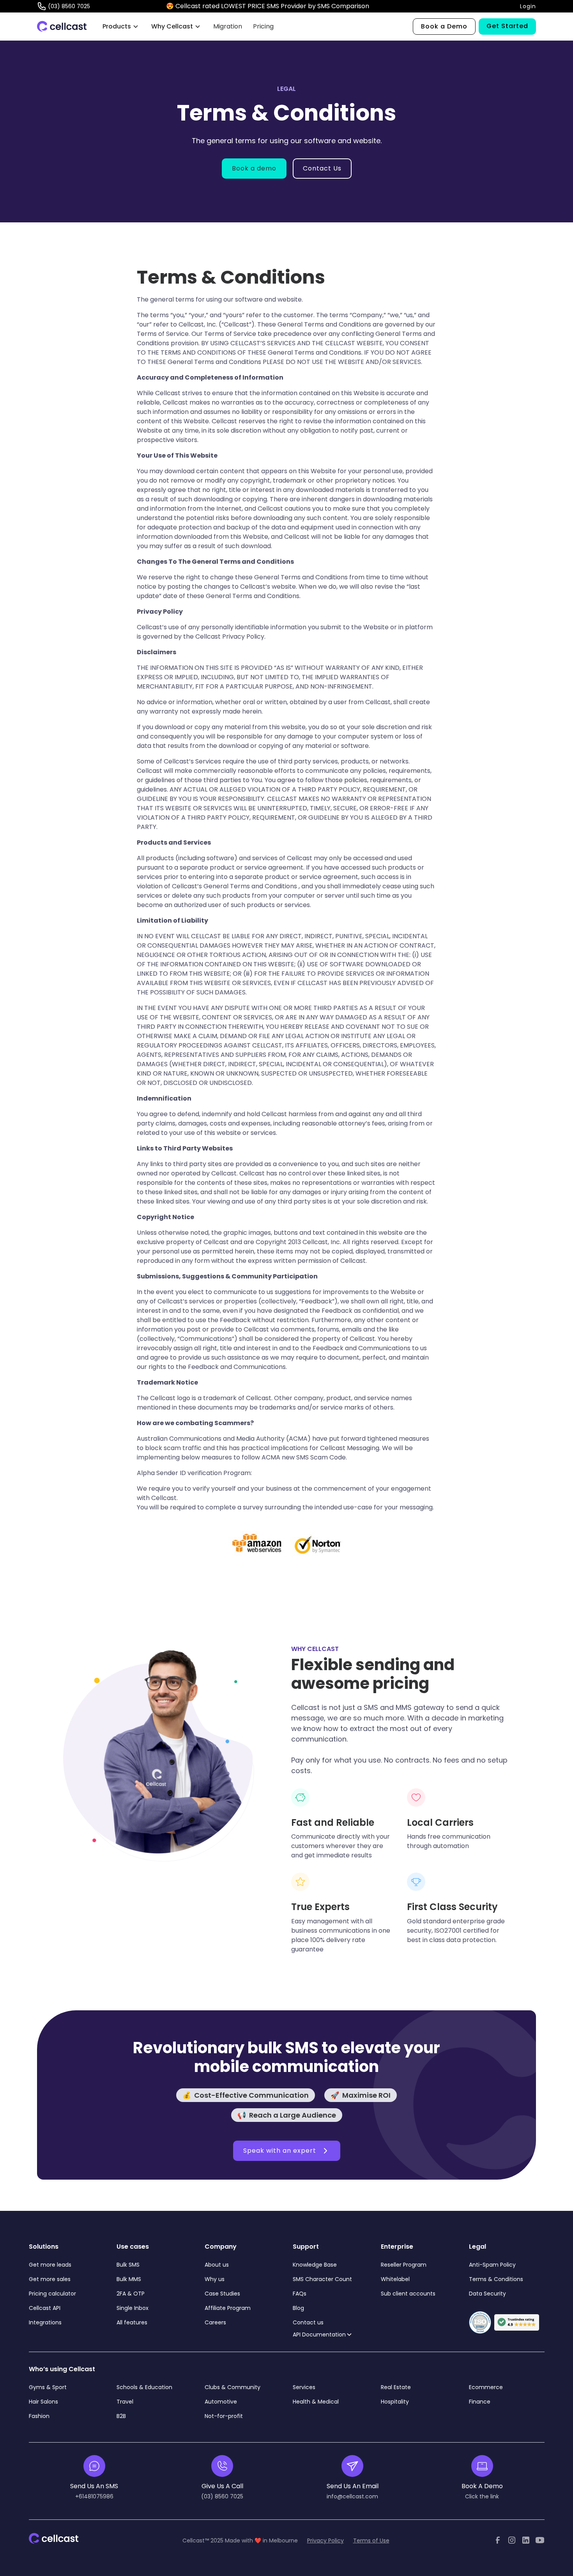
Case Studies (222, 2294)
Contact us (308, 2322)
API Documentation (319, 2335)
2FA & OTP (131, 2294)
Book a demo (254, 168)
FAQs (300, 2294)
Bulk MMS (129, 2279)
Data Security (487, 2294)
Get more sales (50, 2279)
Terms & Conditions (496, 2279)
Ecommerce (486, 2387)
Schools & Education (144, 2387)
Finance (480, 2402)
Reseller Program (404, 2265)
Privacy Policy (325, 2540)
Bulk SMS (128, 2265)
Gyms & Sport (48, 2387)
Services (304, 2387)
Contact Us (322, 168)
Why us (215, 2279)
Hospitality (395, 2402)
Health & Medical (316, 2402)
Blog (298, 2308)
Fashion (39, 2416)
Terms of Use (371, 2540)
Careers (215, 2322)
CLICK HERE (389, 6)
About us (217, 2265)
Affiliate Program (228, 2308)
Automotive (221, 2402)
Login (528, 6)
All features (132, 2322)
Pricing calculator (52, 2294)
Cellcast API (45, 2308)
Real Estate (396, 2387)
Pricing (263, 26)
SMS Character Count (322, 2279)
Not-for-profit (224, 2416)
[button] (121, 27)
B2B (121, 2416)
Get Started (507, 26)
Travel (125, 2402)
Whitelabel (395, 2279)
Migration (228, 26)
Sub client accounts (408, 2294)
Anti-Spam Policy (492, 2265)
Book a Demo (444, 26)
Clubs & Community (233, 2387)
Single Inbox (133, 2308)
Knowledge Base (315, 2265)
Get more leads (50, 2265)
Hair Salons (43, 2402)
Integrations (45, 2322)
